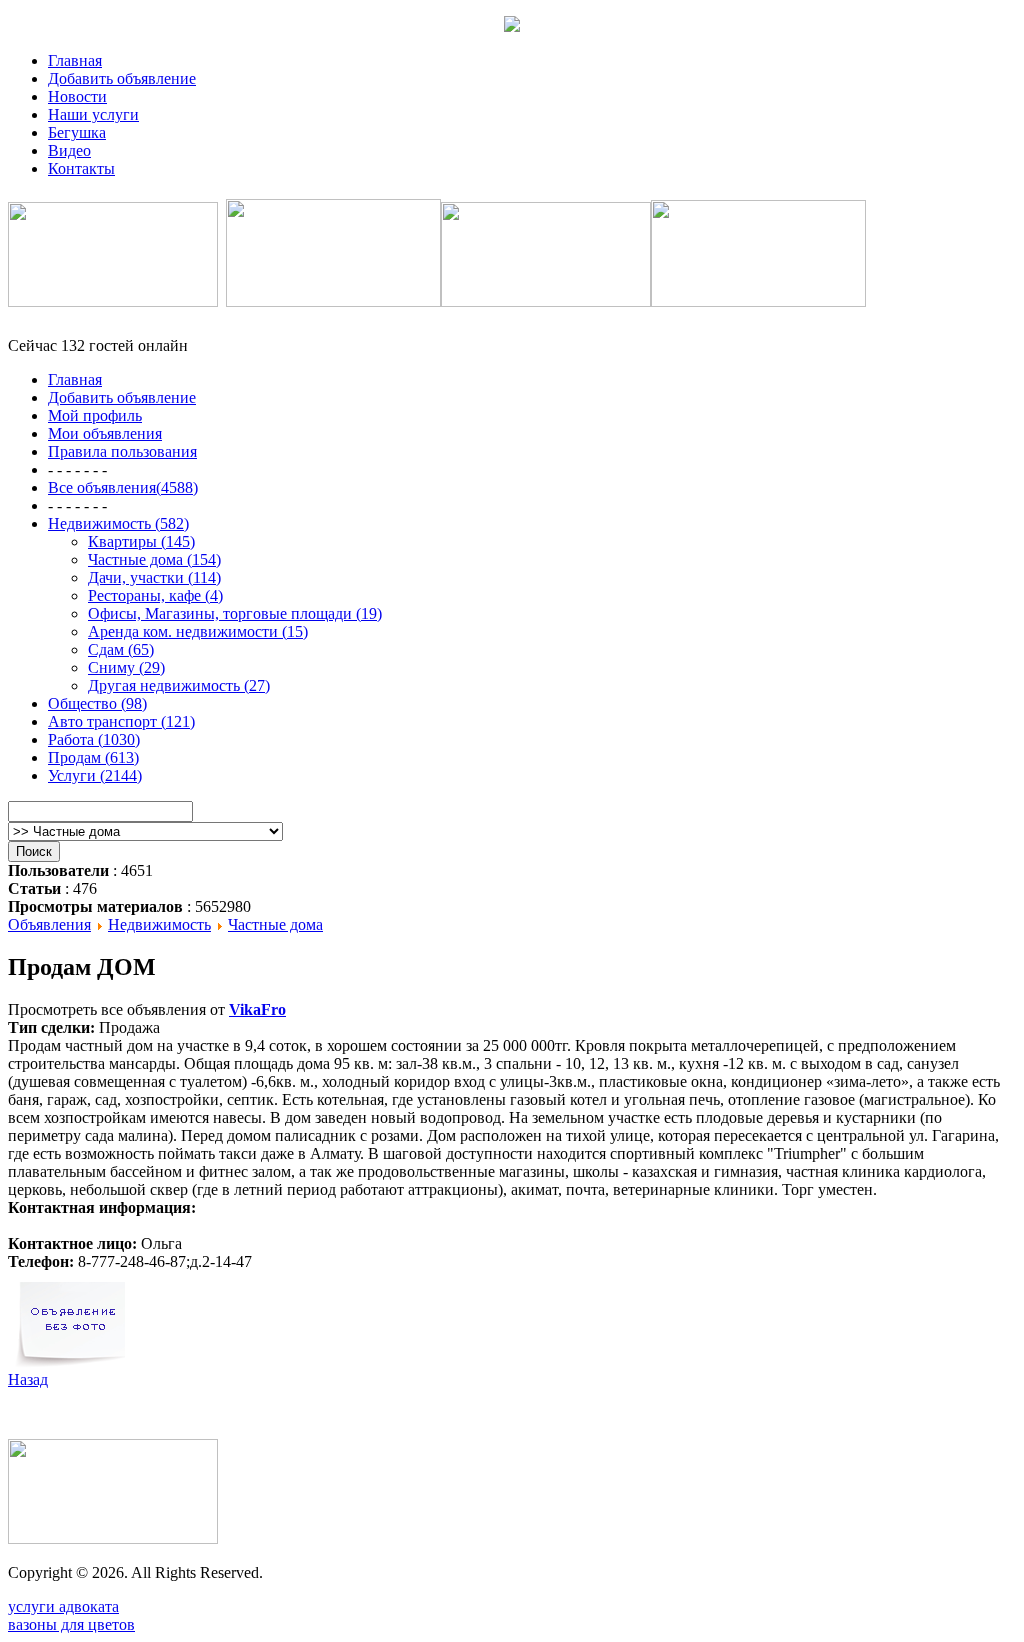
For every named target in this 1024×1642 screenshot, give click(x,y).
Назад (28, 1379)
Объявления (49, 924)
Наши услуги (93, 114)
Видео (69, 150)
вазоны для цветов (71, 1624)
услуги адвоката (63, 1606)
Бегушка (77, 132)
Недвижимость (159, 924)
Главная (75, 60)
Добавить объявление (122, 78)
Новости (77, 96)
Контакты (81, 168)
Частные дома (275, 924)
